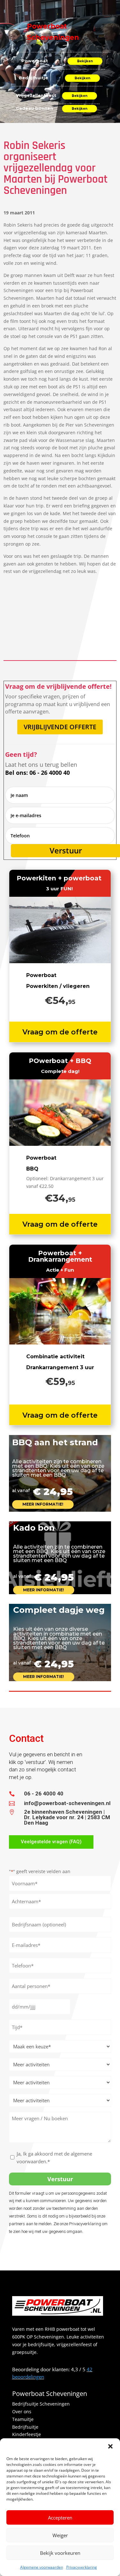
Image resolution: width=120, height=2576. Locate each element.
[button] (110, 2446)
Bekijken (85, 61)
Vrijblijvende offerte (60, 727)
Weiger (60, 2535)
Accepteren (60, 2518)
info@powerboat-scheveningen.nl (67, 1803)
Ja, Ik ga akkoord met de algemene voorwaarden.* (54, 2157)
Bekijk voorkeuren (60, 2553)
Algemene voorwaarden (42, 2567)
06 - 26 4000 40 (44, 1794)
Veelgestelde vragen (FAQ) (51, 1842)
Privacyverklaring (82, 2567)
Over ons (22, 2412)
